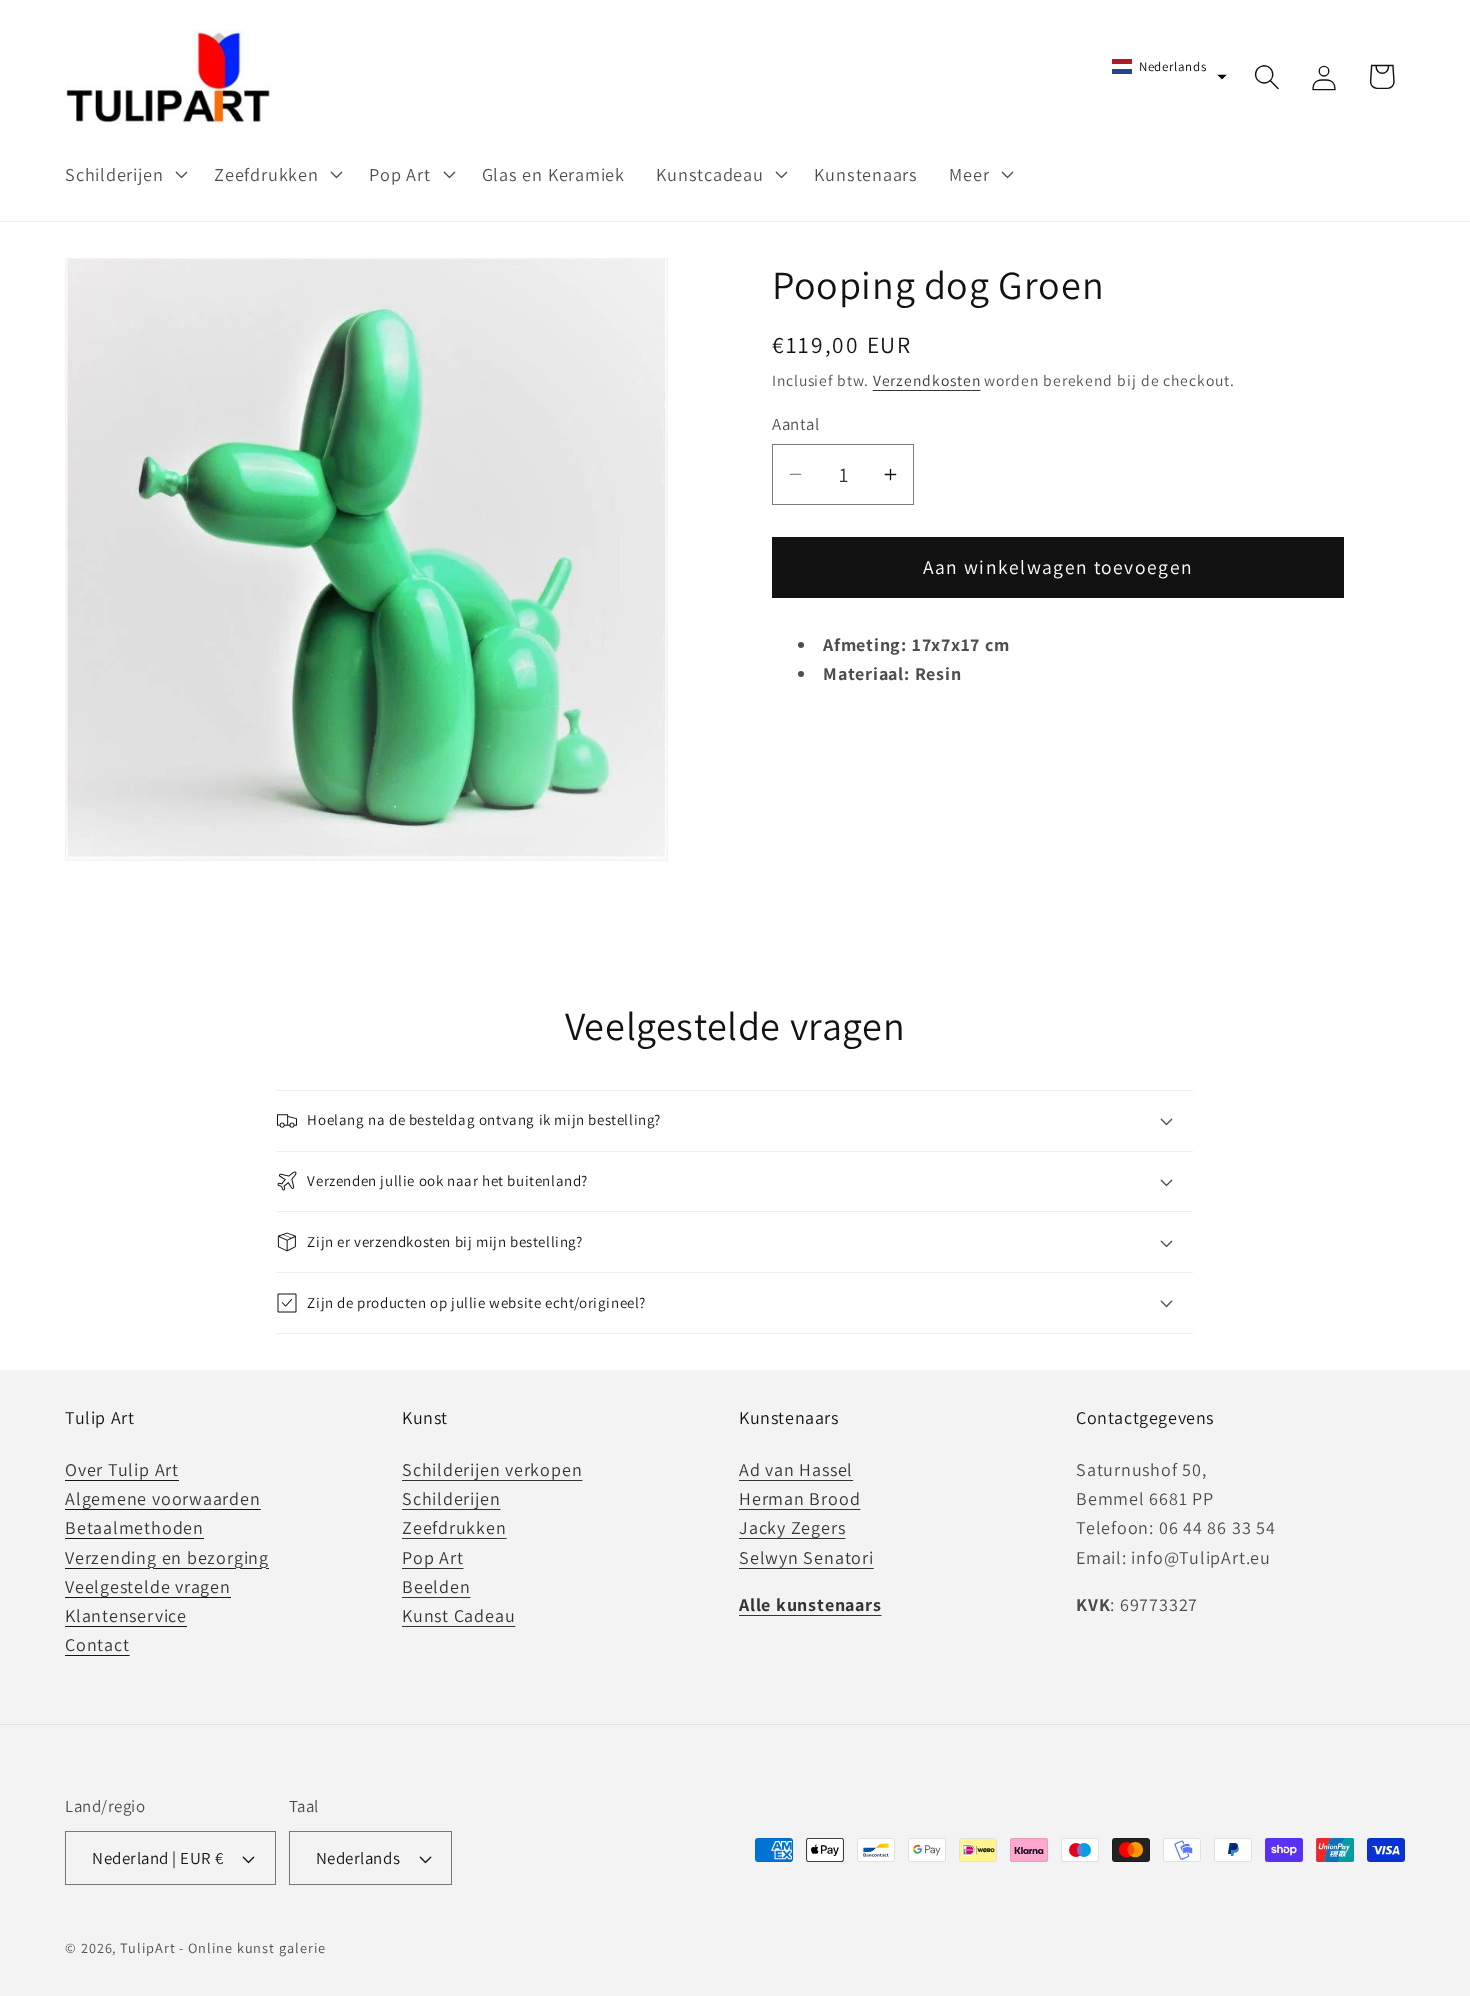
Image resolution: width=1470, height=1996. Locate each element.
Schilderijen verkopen (492, 1469)
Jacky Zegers (792, 1527)
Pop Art (432, 1557)
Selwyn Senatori (806, 1557)
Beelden (436, 1586)
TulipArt (147, 1947)
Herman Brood (799, 1498)
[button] (123, 174)
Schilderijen (451, 1498)
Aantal (795, 424)
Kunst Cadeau (458, 1615)
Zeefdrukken (454, 1527)
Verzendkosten (927, 380)
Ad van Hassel (796, 1469)
